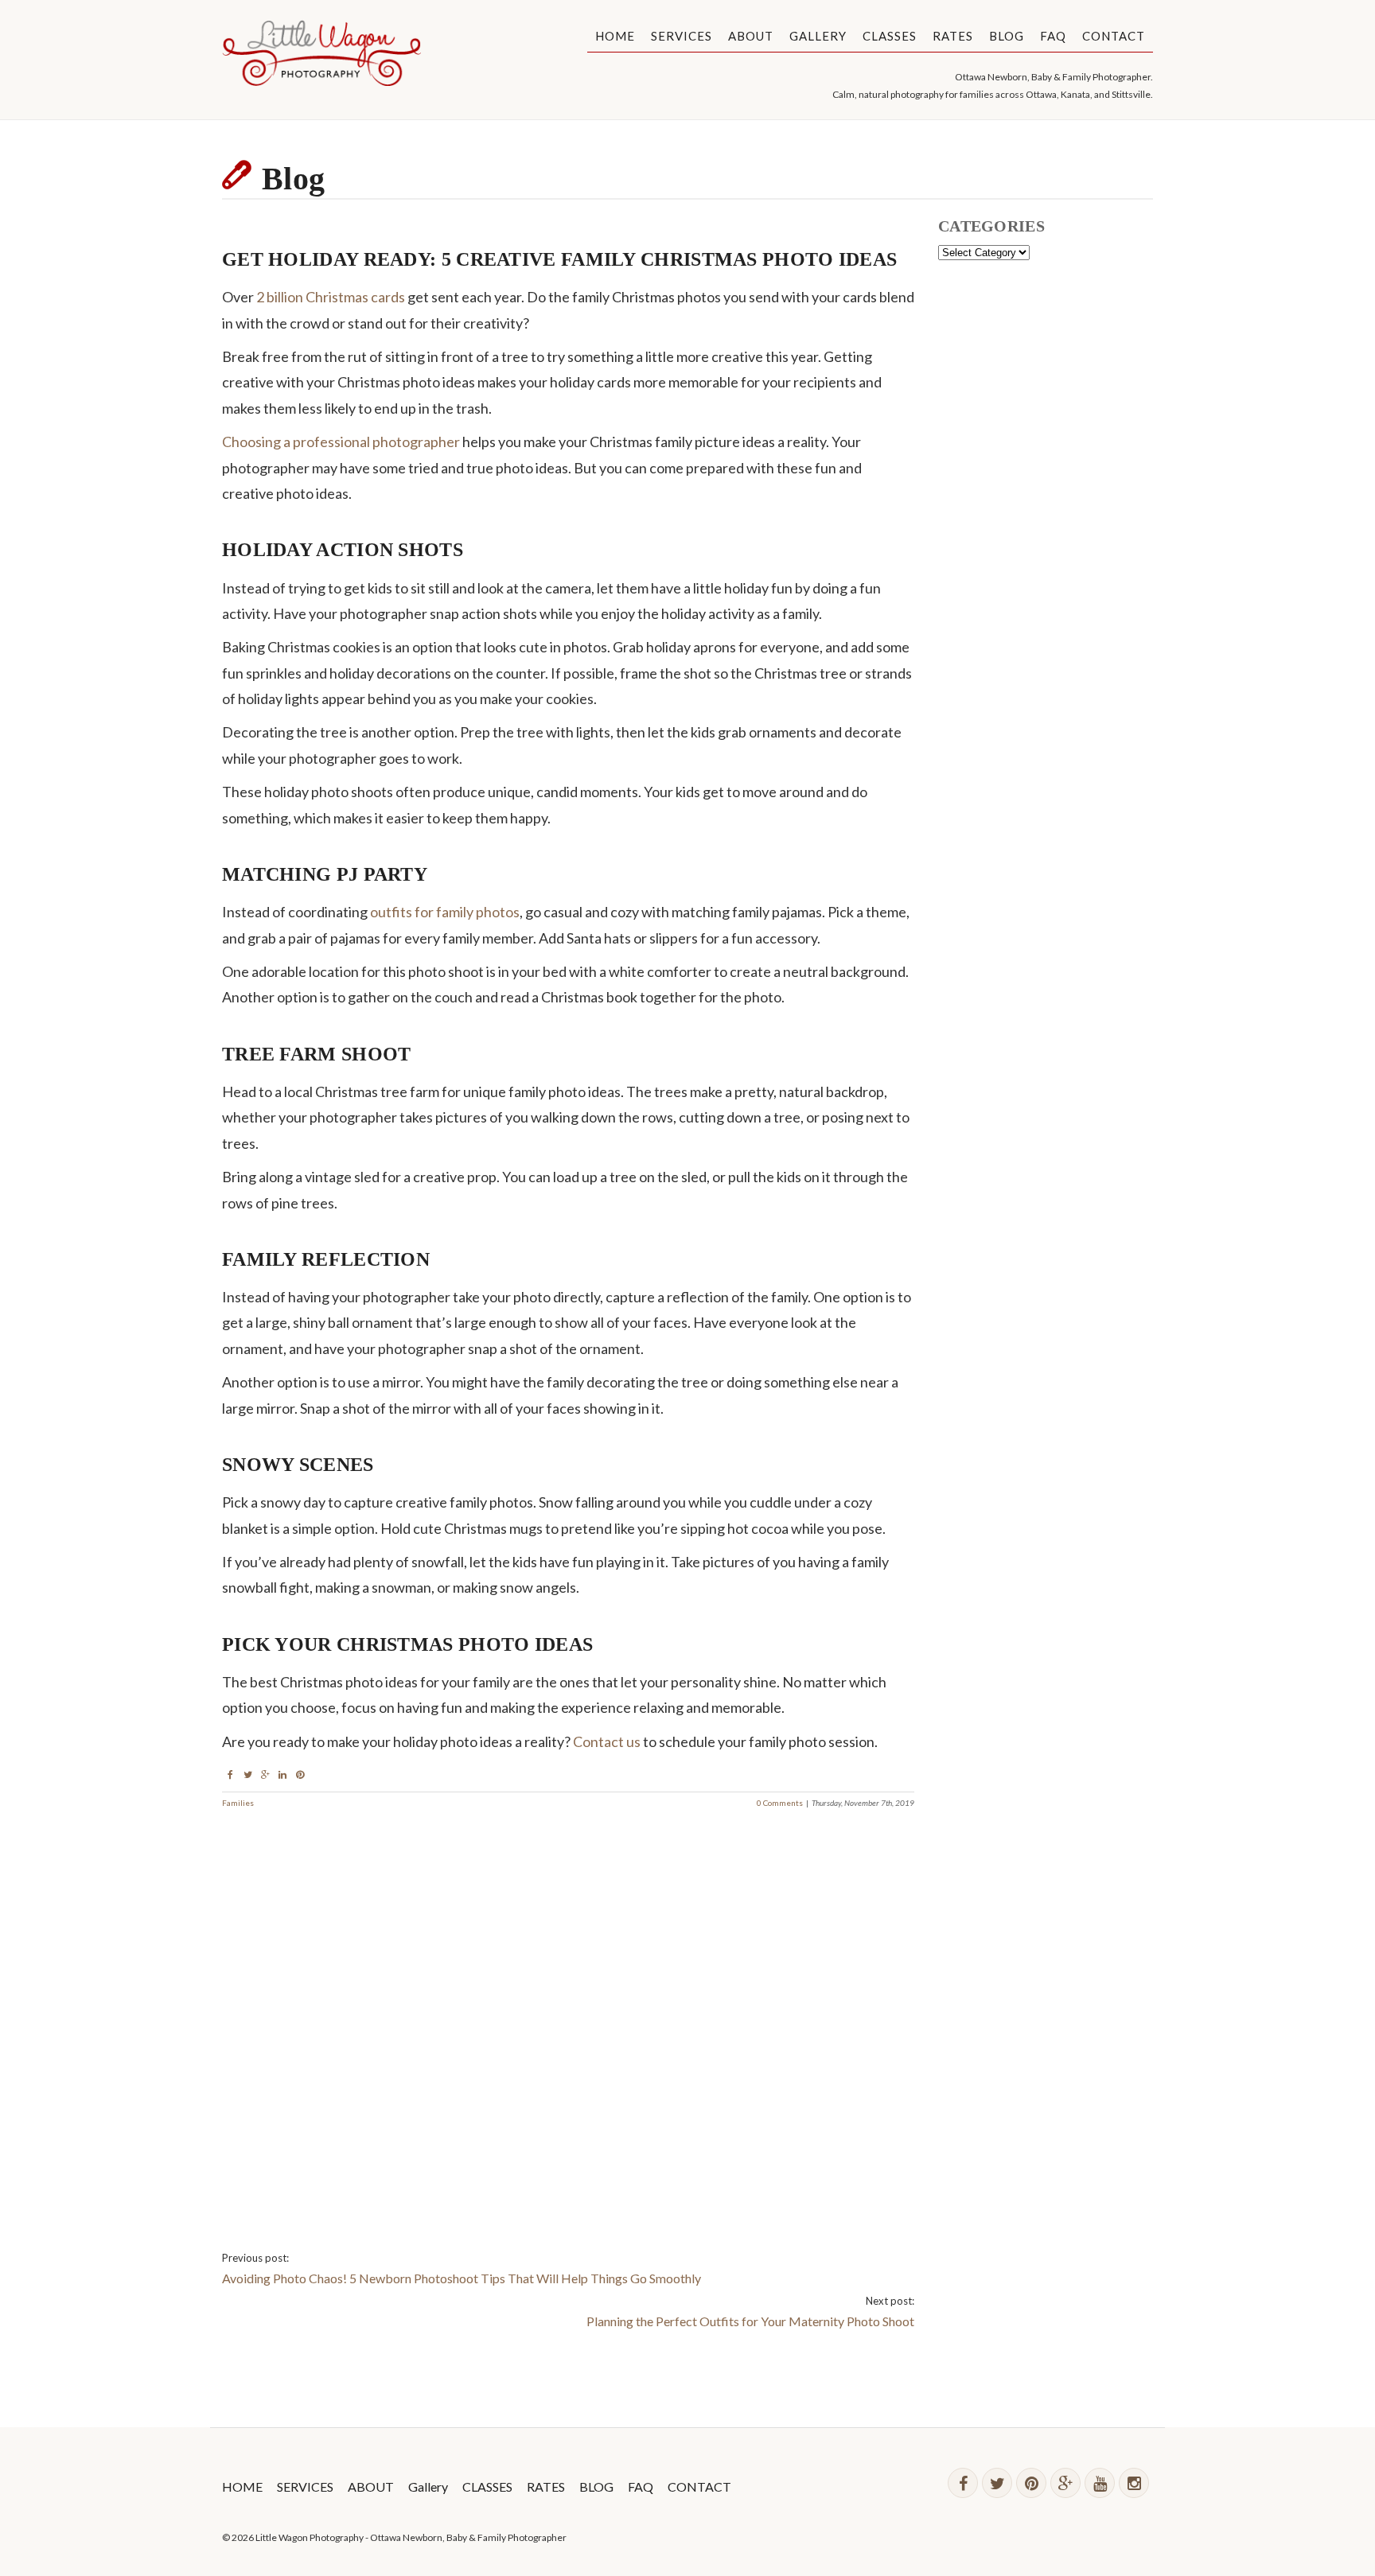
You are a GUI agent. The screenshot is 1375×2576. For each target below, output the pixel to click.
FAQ (1053, 36)
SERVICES (682, 36)
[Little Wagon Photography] (321, 56)
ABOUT (751, 36)
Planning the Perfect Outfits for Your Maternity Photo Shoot (750, 2321)
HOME (615, 36)
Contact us (607, 1741)
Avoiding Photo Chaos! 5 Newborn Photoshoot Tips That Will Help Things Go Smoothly (462, 2278)
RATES (953, 36)
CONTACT (1114, 36)
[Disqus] (568, 2009)
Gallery (818, 36)
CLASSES (890, 36)
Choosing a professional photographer (341, 442)
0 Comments (780, 1803)
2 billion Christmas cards (331, 297)
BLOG (1007, 36)
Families (238, 1803)
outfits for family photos (445, 912)
